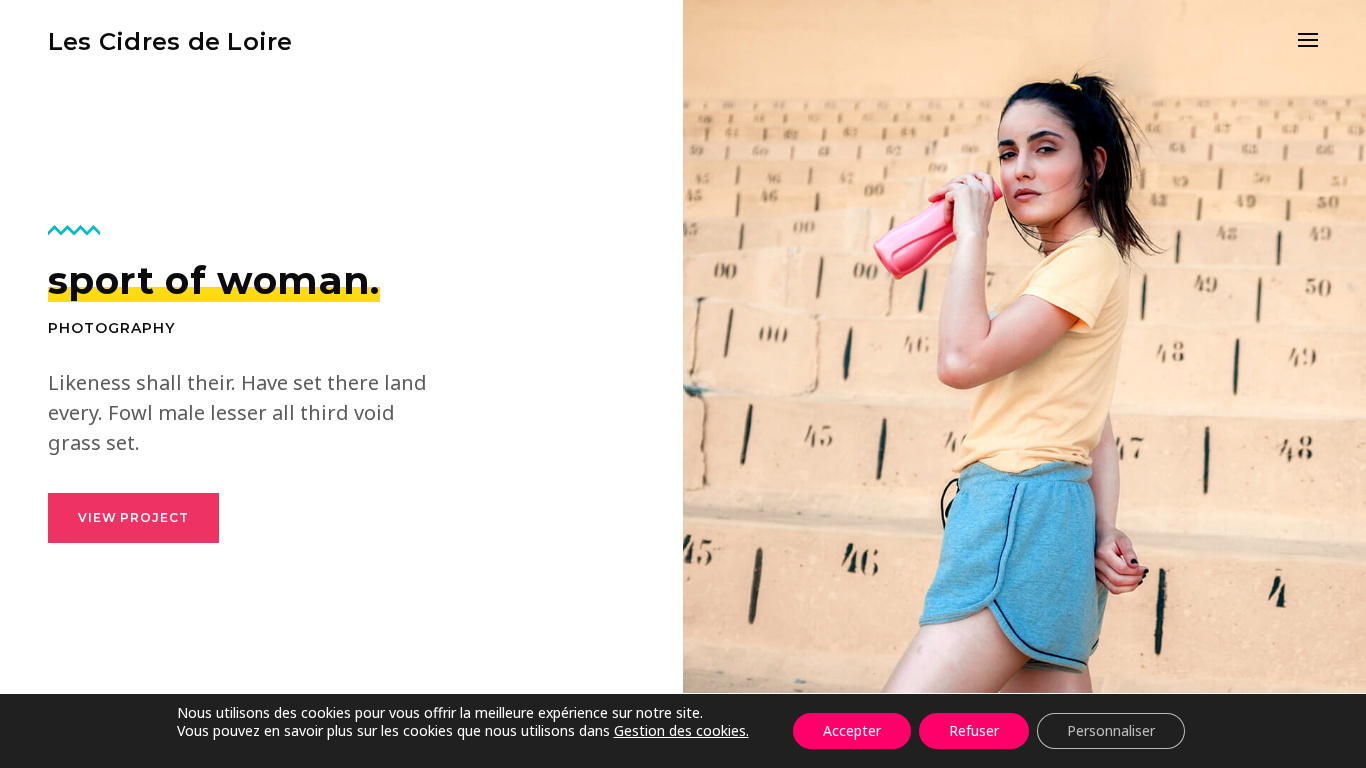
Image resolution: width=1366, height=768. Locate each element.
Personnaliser (1111, 730)
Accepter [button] (852, 730)
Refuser (974, 730)
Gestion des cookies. (681, 730)
